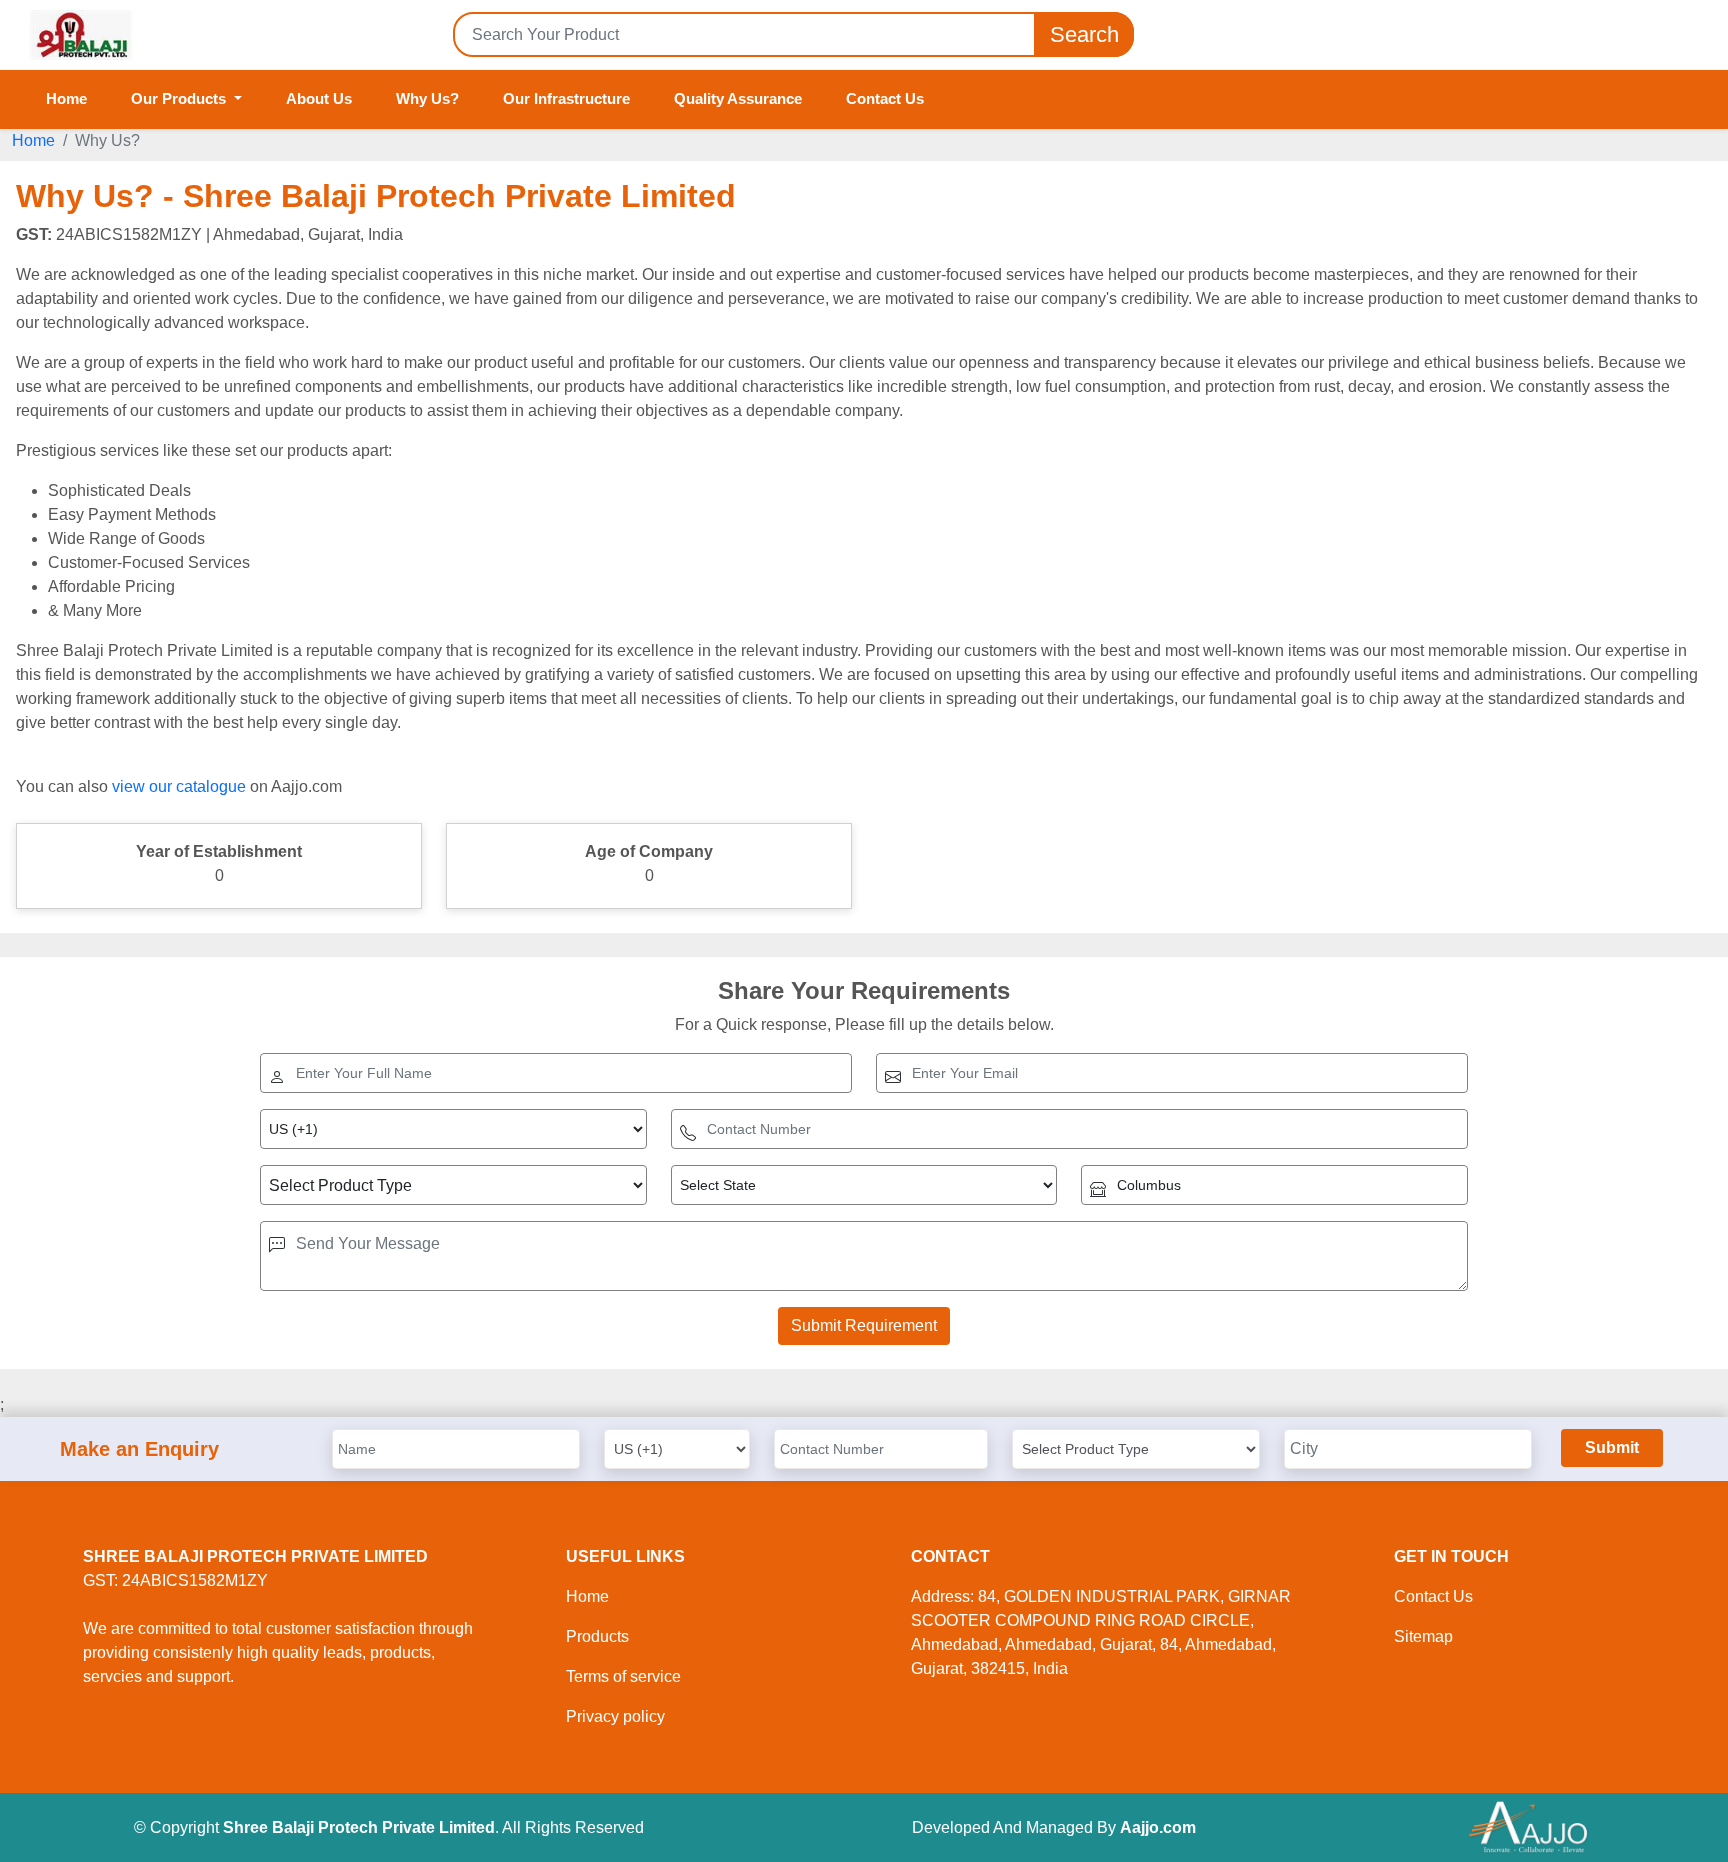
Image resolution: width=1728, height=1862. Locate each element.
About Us (319, 98)
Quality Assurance (738, 98)
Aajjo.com (1158, 1827)
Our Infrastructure (566, 98)
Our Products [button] (180, 98)
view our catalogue (179, 786)
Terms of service (623, 1676)
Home (66, 98)
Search (1084, 34)
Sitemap (1423, 1636)
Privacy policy (615, 1716)
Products (597, 1636)
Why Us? (427, 98)
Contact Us (885, 98)
